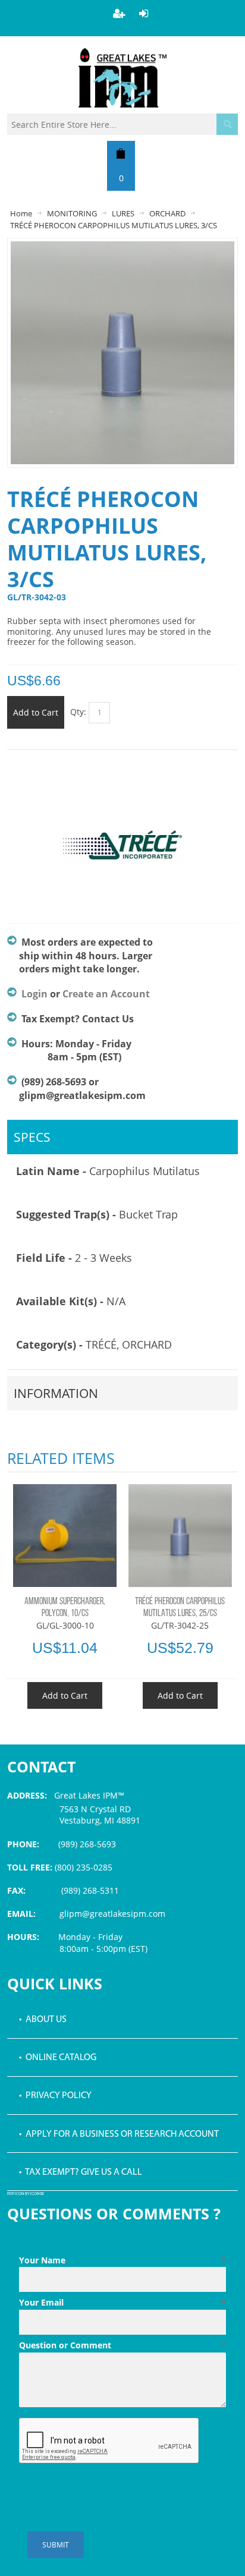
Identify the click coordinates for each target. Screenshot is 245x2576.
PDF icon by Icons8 (26, 2194)
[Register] (119, 13)
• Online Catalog (58, 2058)
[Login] (144, 13)
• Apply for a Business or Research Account (119, 2134)
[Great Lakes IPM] (122, 78)
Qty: (78, 712)
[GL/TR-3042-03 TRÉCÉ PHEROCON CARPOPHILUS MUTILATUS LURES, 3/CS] (122, 247)
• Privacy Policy (55, 2096)
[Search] (227, 124)
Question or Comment (122, 2345)
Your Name (122, 2260)
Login (34, 994)
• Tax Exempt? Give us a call (81, 2172)
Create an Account (106, 994)
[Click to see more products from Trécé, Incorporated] (122, 852)
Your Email (122, 2302)
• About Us (43, 2020)
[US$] (121, 153)
